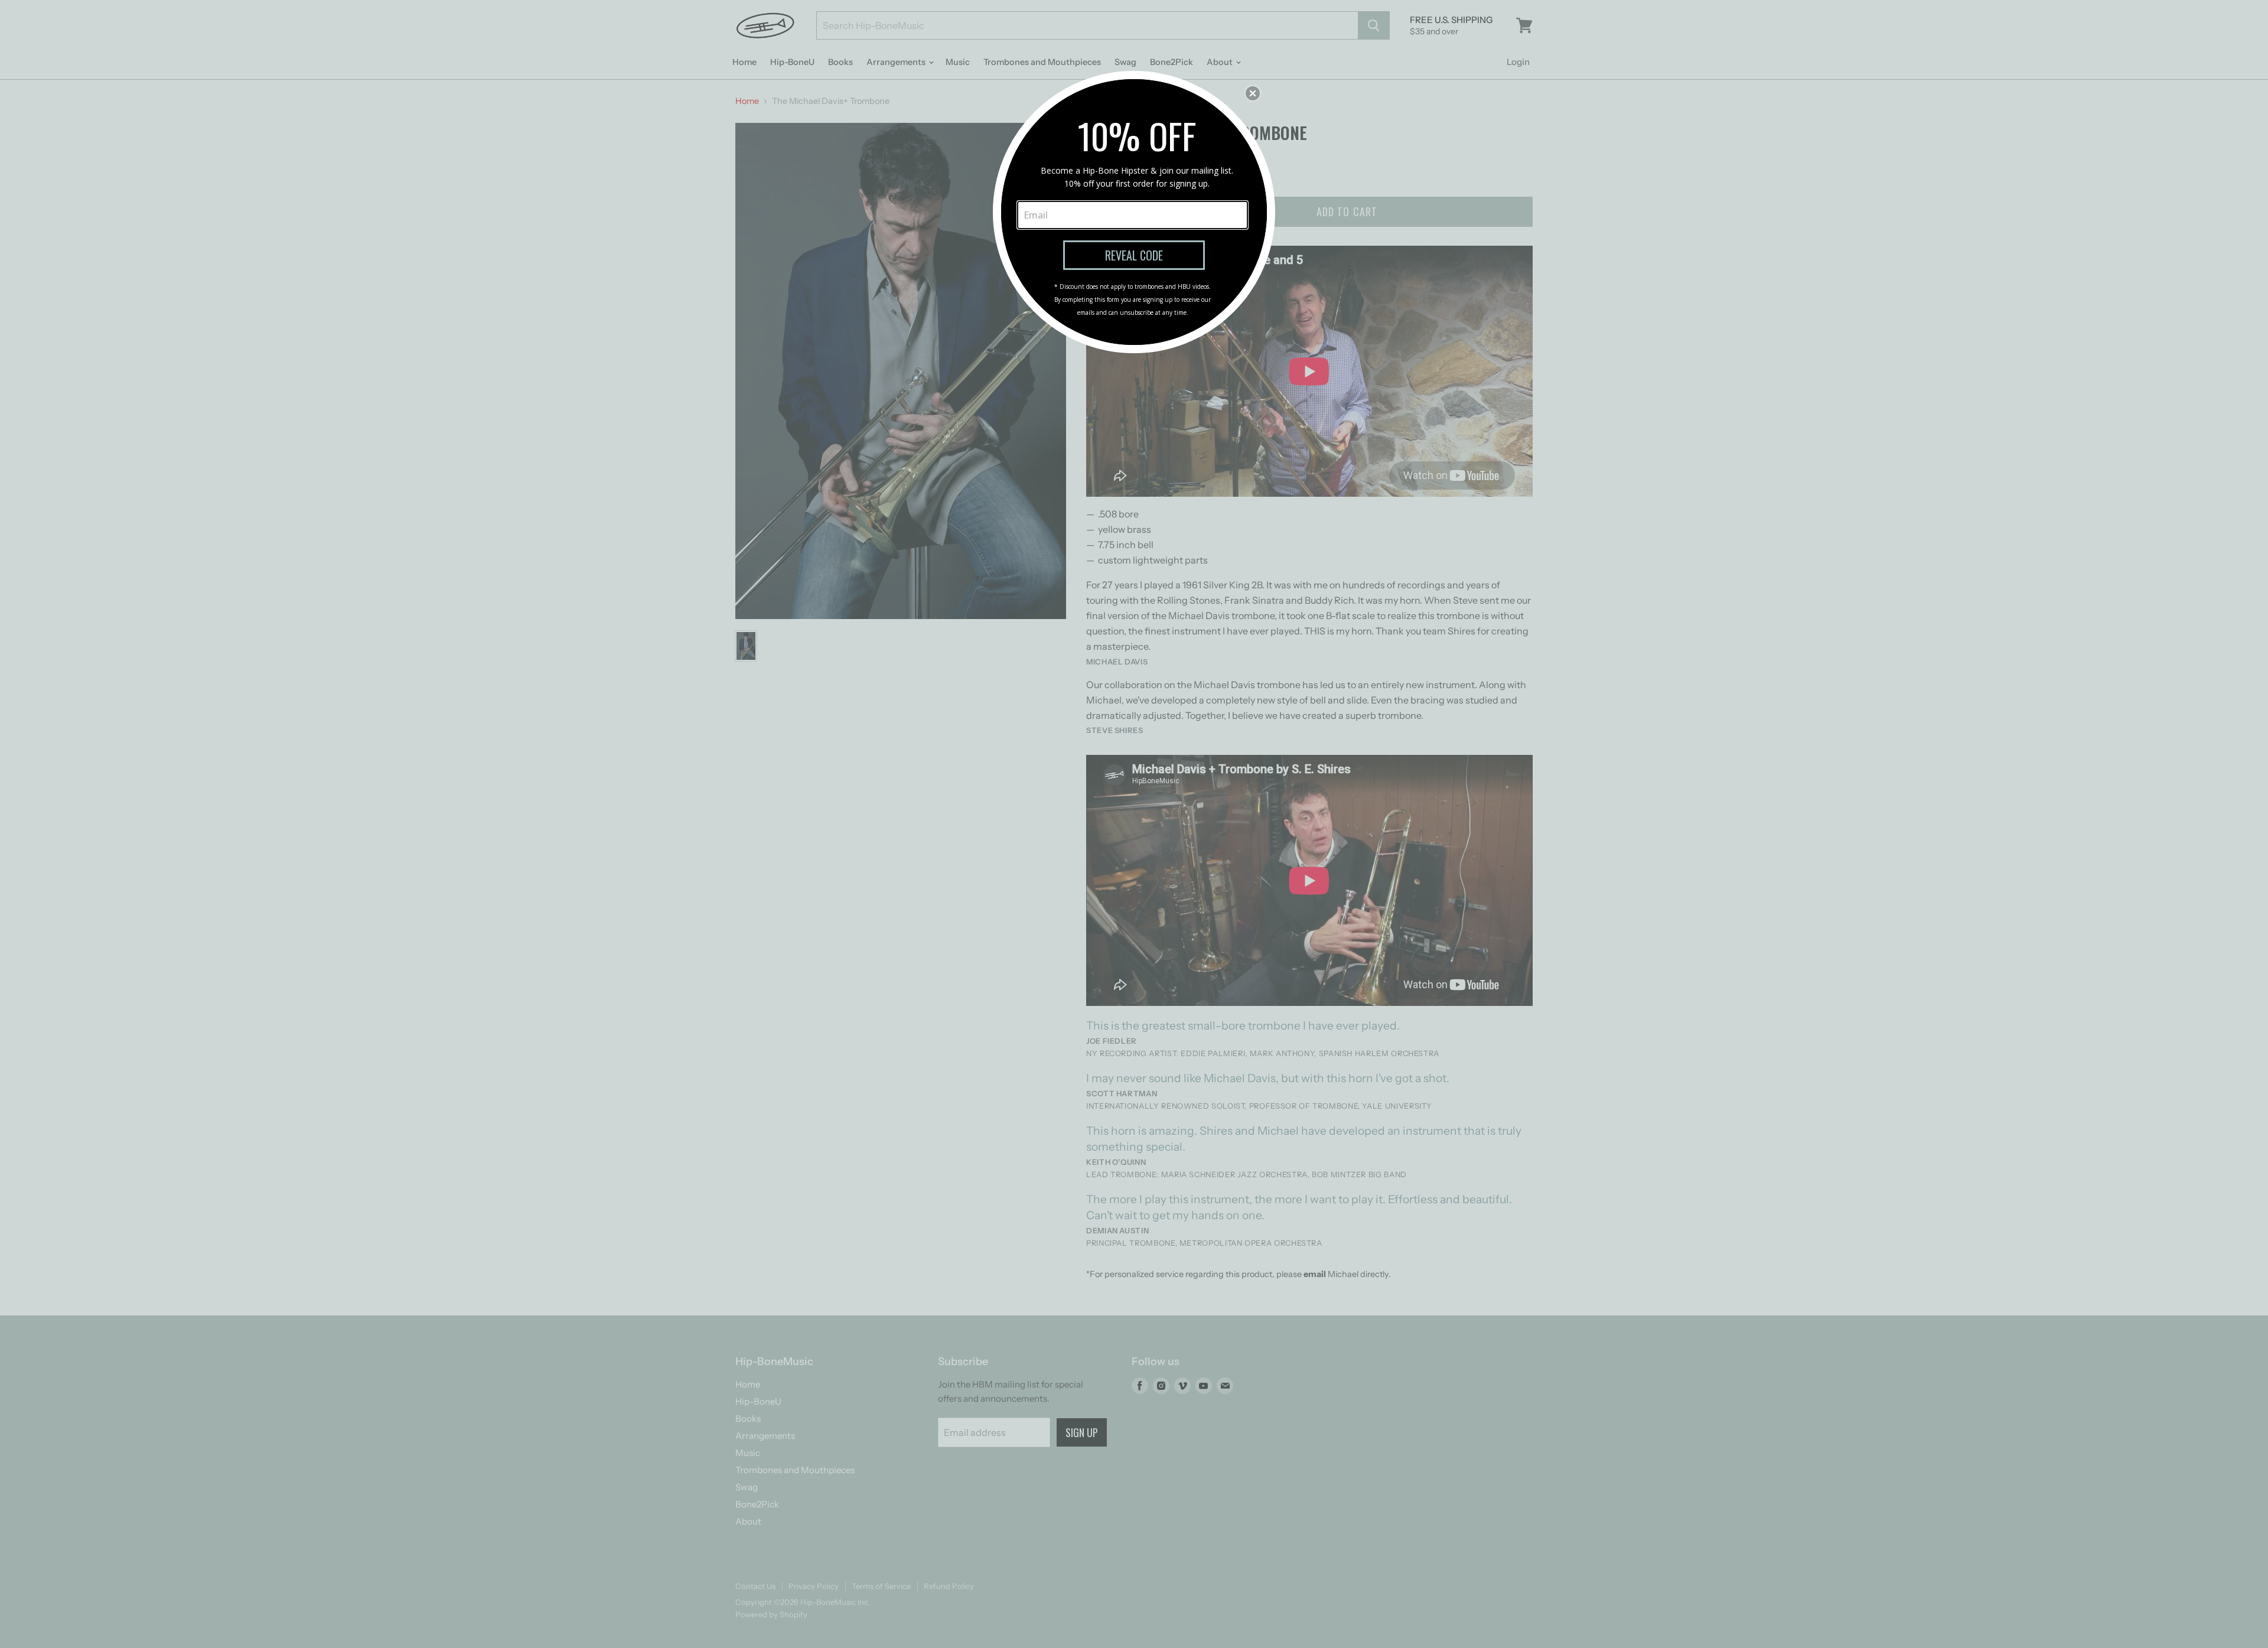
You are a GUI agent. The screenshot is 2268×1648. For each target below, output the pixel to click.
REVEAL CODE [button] (1134, 255)
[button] (1253, 93)
